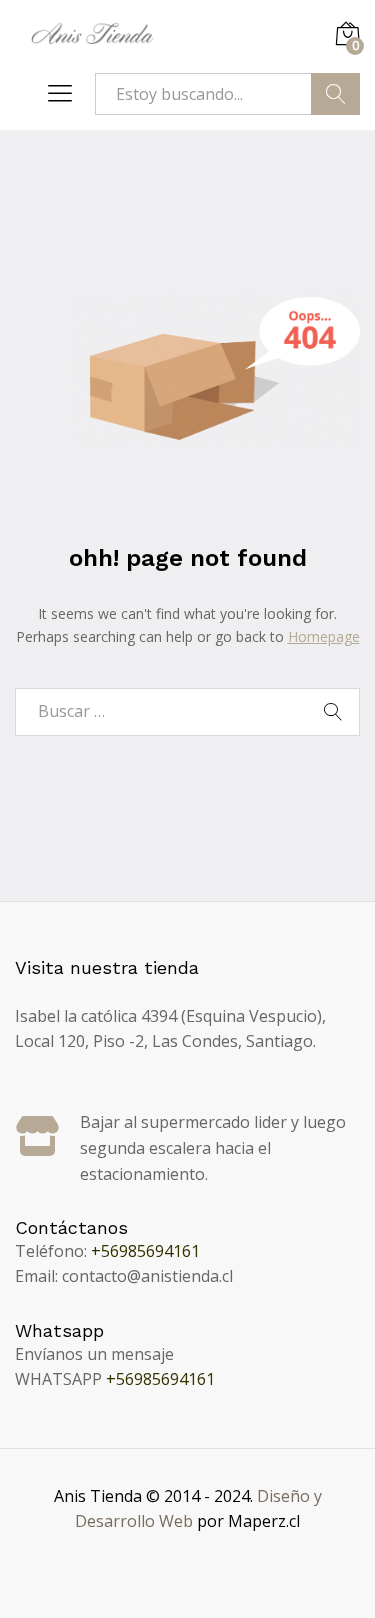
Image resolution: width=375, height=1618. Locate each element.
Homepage (324, 636)
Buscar (335, 94)
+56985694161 (145, 1251)
